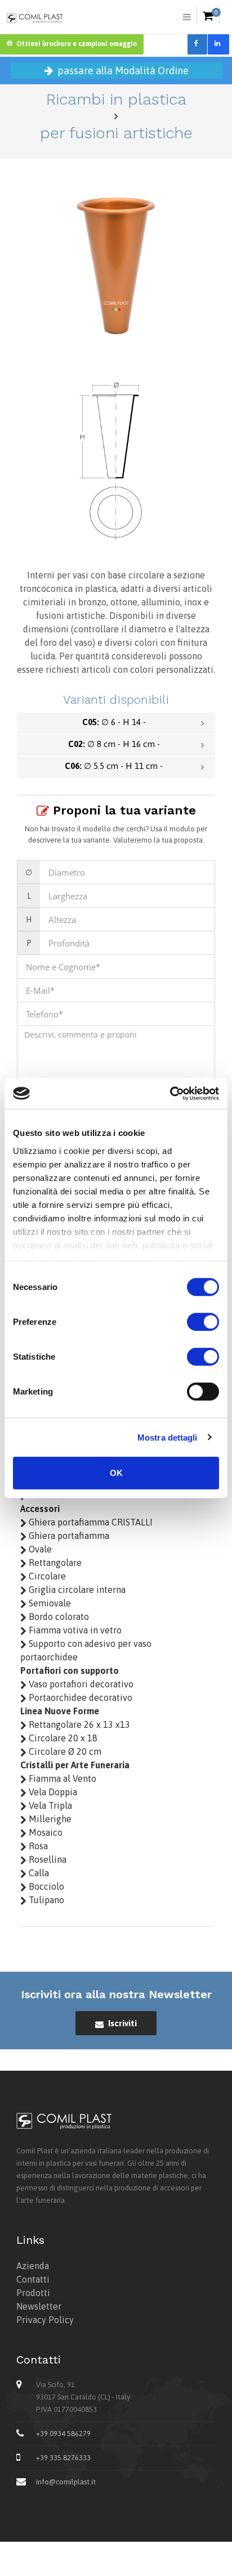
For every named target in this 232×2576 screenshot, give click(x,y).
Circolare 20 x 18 (62, 1738)
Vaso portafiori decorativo (80, 1684)
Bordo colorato (58, 1617)
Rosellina (46, 1859)
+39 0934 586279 (63, 2434)
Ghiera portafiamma (68, 1536)
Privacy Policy (45, 2320)
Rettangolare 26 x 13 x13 (78, 1724)
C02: (114, 744)
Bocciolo (45, 1886)
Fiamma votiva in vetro (74, 1630)
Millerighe (49, 1819)
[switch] (203, 1322)
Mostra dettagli (168, 1437)
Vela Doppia (52, 1792)
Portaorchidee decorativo (79, 1697)
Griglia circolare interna (76, 1590)
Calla (38, 1873)
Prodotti (33, 2293)
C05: (114, 722)
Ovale (39, 1549)
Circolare (46, 1576)
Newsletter (39, 2306)
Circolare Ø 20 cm (64, 1751)
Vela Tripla (49, 1805)
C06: (114, 766)
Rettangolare (54, 1563)
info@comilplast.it (66, 2482)
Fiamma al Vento (61, 1778)
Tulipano (45, 1900)
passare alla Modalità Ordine (122, 71)
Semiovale (49, 1603)
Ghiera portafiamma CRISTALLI (90, 1522)
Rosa (37, 1846)
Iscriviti (121, 2023)
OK (116, 1473)
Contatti (33, 2279)
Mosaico (44, 1832)
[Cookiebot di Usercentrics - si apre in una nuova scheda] (170, 1093)
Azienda (33, 2266)
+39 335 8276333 (63, 2458)
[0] (208, 16)
